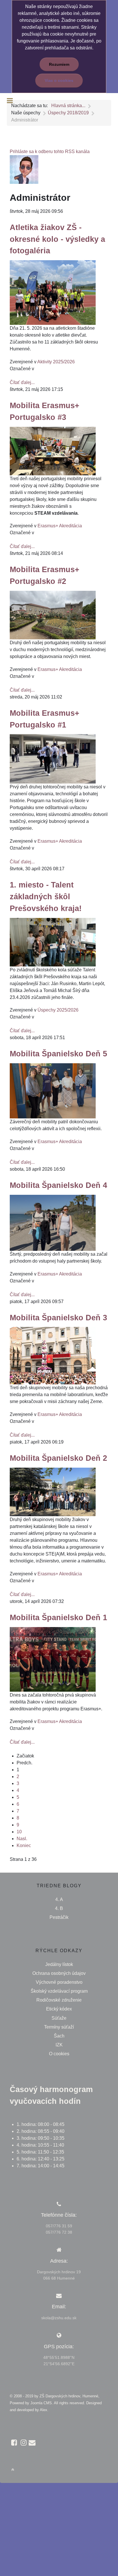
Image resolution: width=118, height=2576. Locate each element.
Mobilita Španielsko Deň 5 (58, 1054)
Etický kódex (59, 2009)
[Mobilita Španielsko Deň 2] (53, 1492)
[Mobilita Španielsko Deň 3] (53, 1355)
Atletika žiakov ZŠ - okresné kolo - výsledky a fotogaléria (57, 239)
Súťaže (59, 2018)
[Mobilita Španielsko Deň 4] (53, 1223)
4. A (59, 1899)
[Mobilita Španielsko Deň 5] (53, 1090)
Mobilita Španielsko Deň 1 (58, 1617)
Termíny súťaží (59, 2027)
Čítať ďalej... (22, 382)
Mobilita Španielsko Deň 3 (58, 1318)
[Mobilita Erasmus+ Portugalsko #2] (53, 615)
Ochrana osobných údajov (59, 1973)
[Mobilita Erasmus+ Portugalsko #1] (53, 759)
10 (19, 1832)
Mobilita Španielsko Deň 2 (58, 1458)
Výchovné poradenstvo (59, 1982)
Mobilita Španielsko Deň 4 (58, 1185)
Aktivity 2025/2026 (56, 362)
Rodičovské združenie (59, 2000)
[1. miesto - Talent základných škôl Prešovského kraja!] (53, 942)
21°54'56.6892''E (59, 2364)
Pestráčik (59, 1917)
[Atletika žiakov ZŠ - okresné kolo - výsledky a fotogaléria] (53, 292)
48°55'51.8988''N (59, 2357)
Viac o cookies (59, 80)
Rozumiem (59, 64)
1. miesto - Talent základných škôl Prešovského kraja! (46, 897)
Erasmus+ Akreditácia (60, 526)
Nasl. (22, 1839)
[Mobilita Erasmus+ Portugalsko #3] (53, 450)
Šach (59, 2036)
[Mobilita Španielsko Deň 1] (53, 1659)
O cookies (59, 2054)
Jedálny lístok (59, 1964)
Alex (44, 2410)
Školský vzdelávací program (59, 1991)
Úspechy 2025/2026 (58, 1010)
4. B (59, 1908)
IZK (59, 2045)
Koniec (24, 1845)
